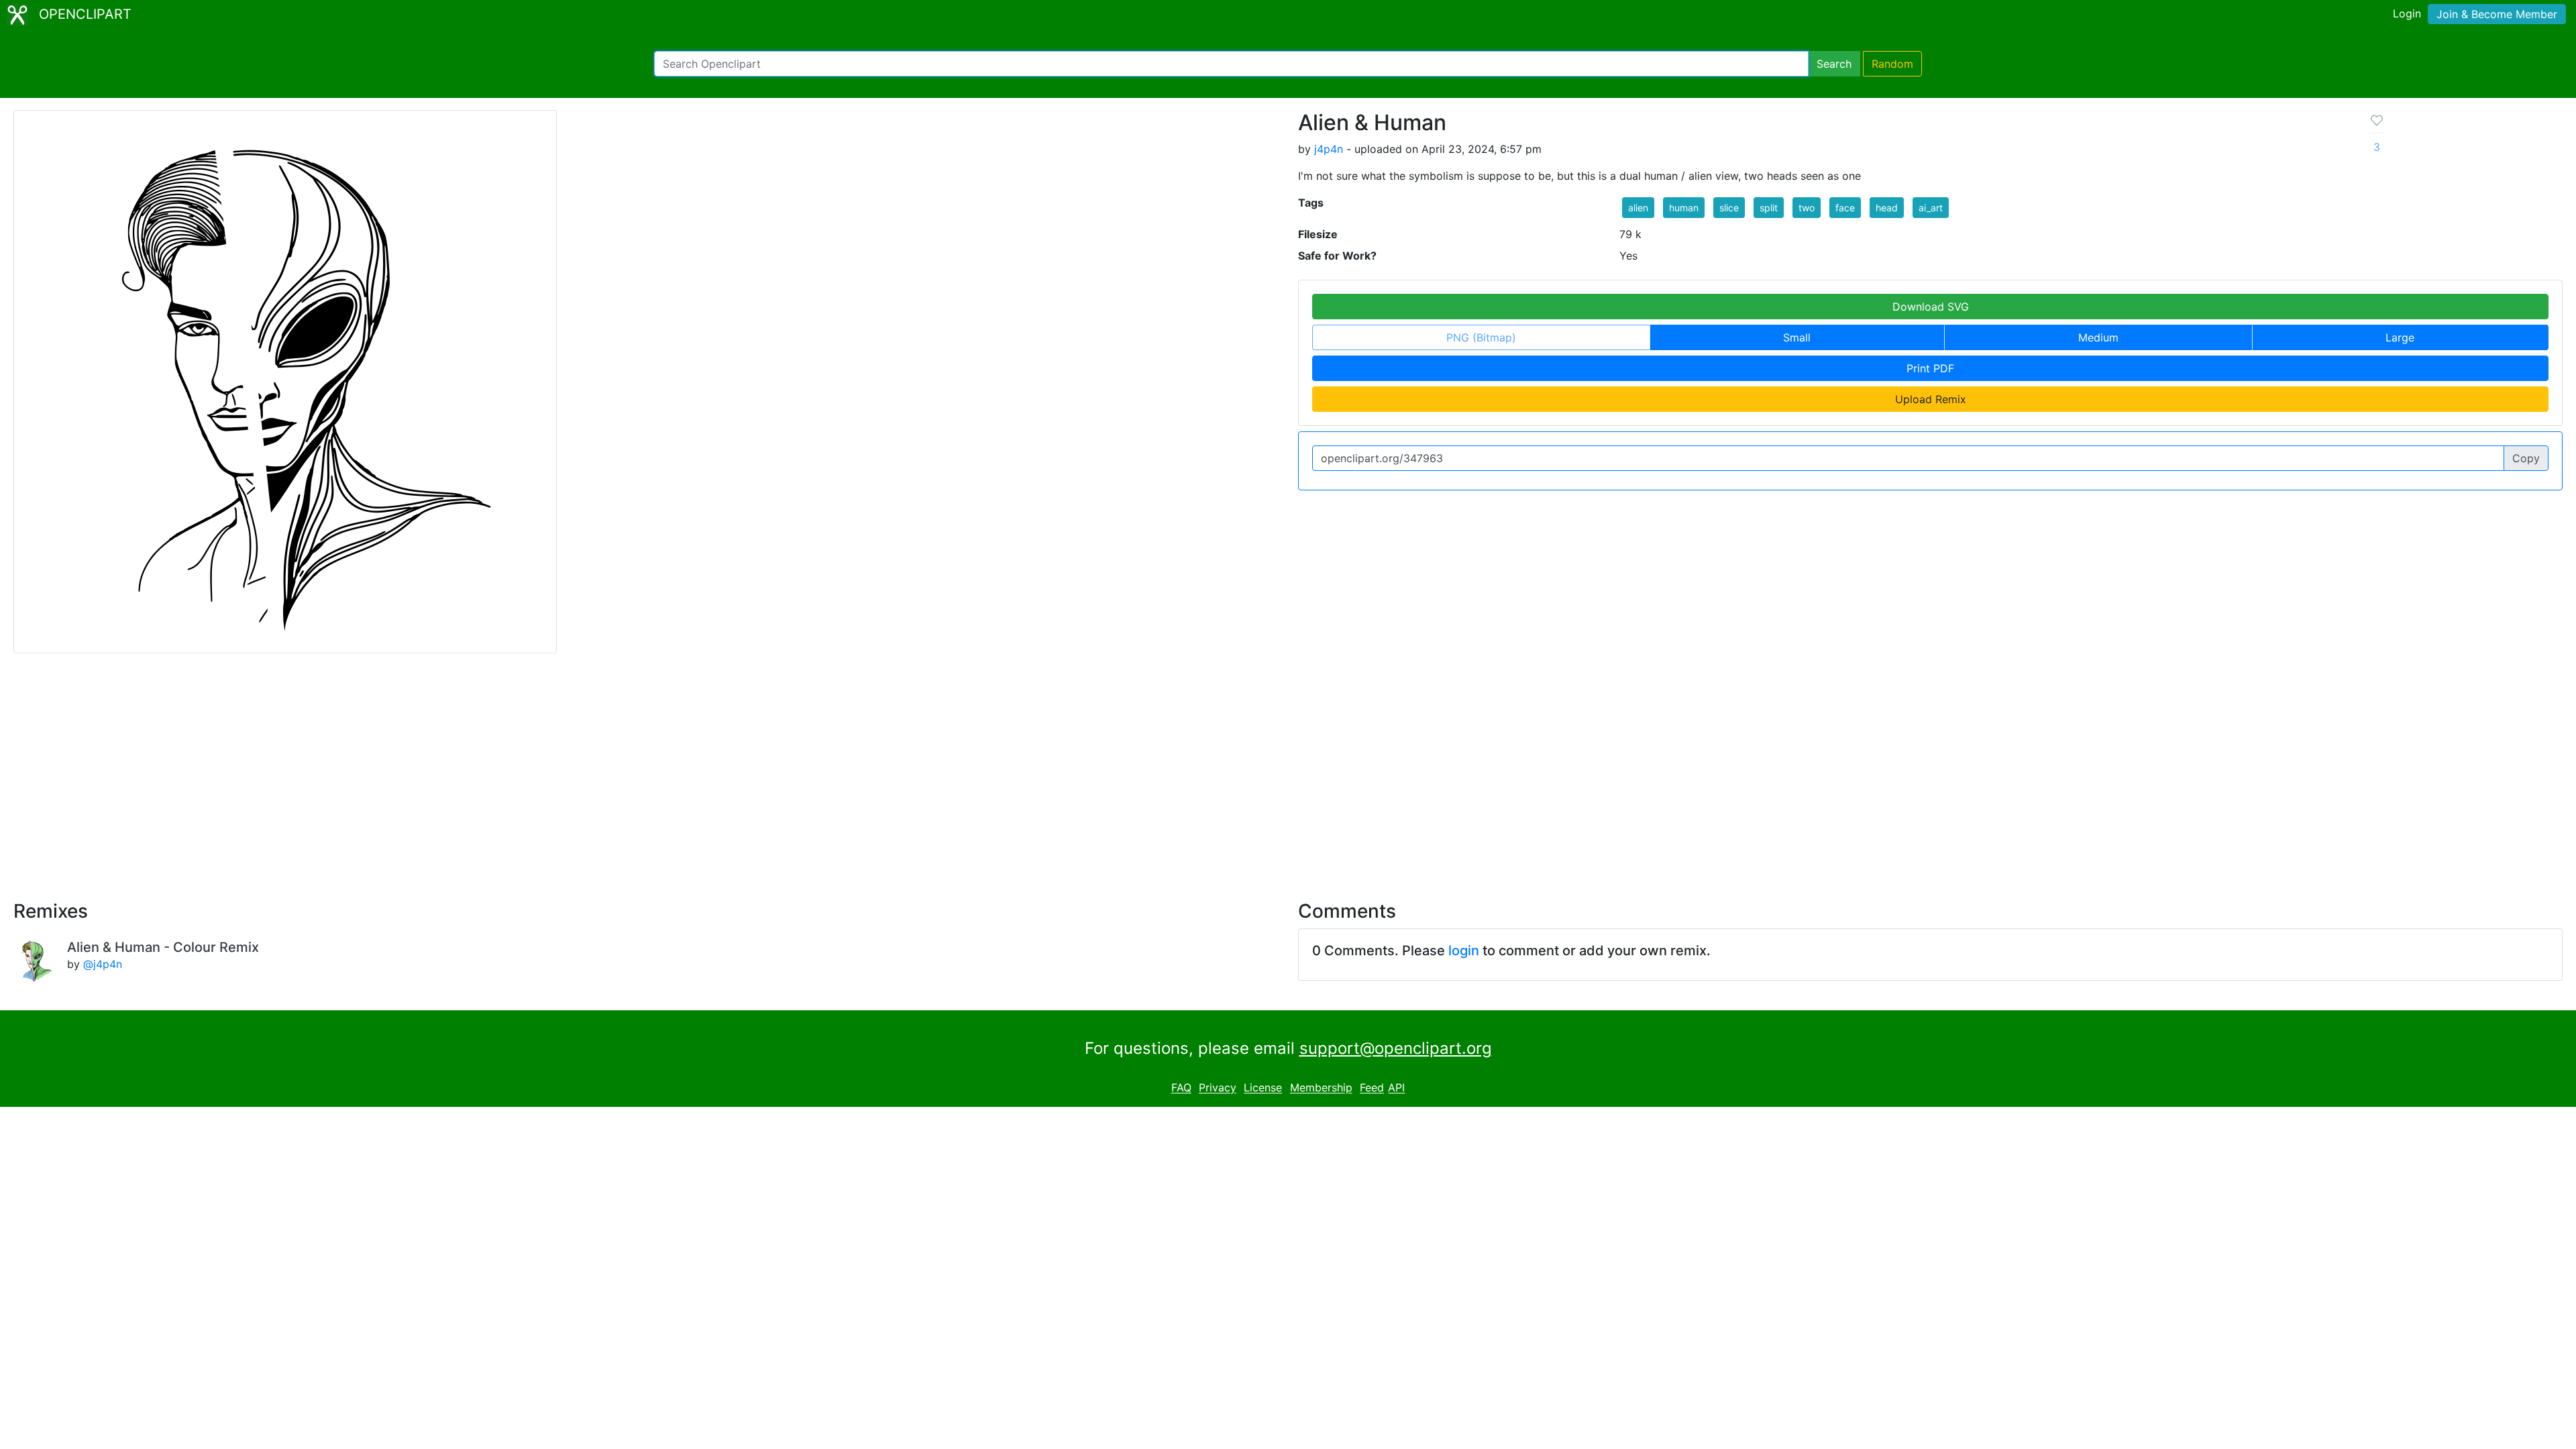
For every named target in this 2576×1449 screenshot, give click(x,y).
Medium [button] (2098, 337)
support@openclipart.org (1396, 1048)
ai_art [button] (1931, 208)
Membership (1321, 1088)
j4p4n (1329, 149)
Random (1892, 64)
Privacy (1218, 1088)
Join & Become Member (2497, 14)
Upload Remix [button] (1931, 399)
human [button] (1684, 208)
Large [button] (2400, 337)
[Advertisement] (1288, 769)
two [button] (1807, 208)
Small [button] (1797, 337)
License (1263, 1088)
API (1396, 1088)
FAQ (1181, 1088)
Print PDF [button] (1930, 368)
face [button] (1845, 208)
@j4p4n (103, 964)
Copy (2526, 458)
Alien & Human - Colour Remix (163, 947)
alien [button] (1638, 208)
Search (1834, 64)
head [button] (1887, 208)
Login (2407, 13)
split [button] (1769, 208)
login (1464, 951)
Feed (1372, 1088)
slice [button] (1729, 208)
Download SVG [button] (1931, 307)
